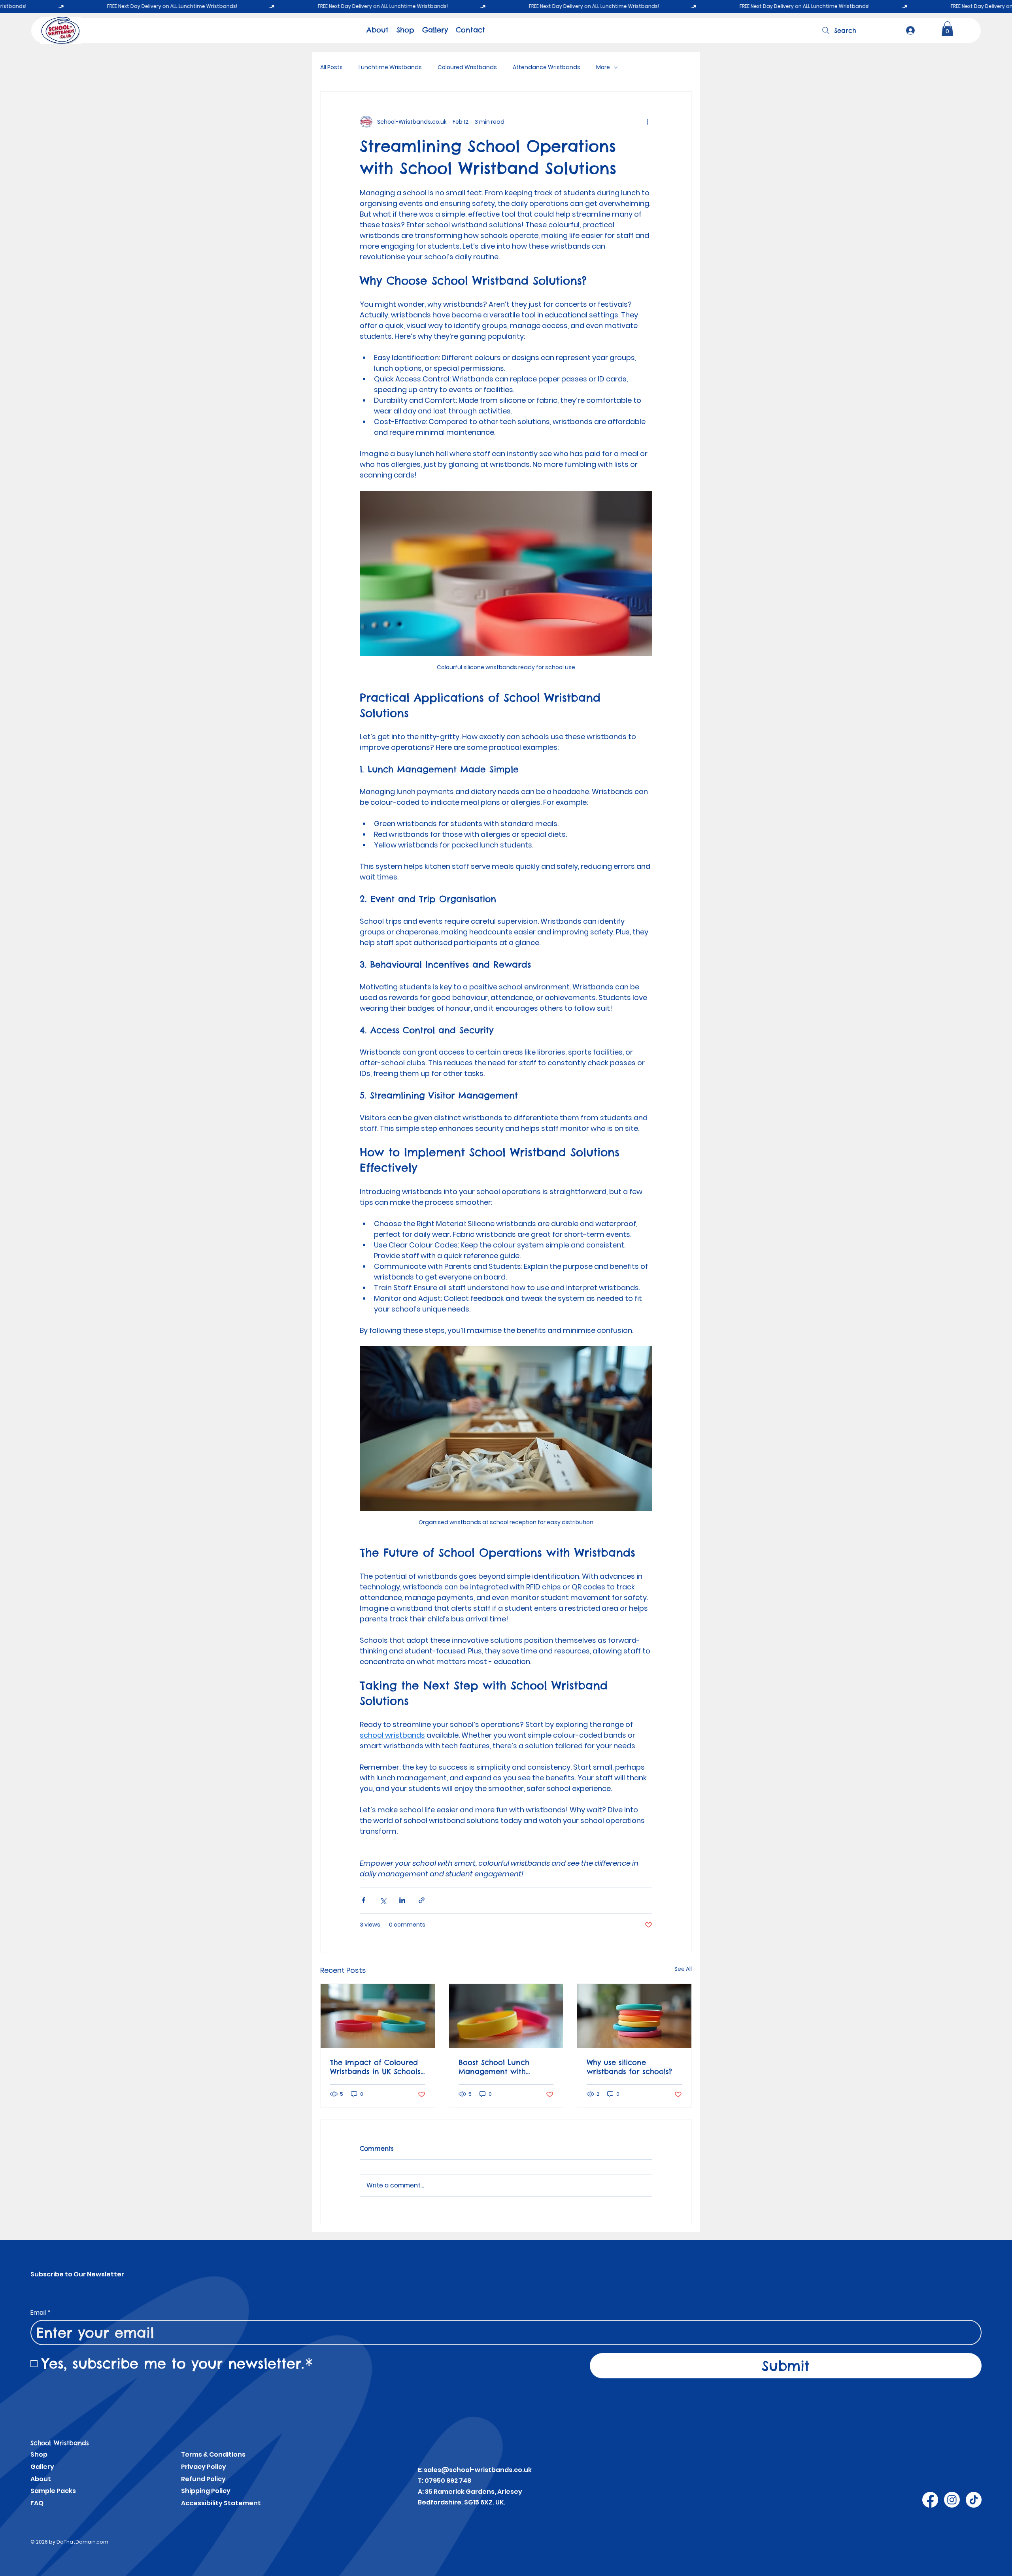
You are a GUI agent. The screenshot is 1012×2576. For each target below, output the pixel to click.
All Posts (331, 67)
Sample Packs (53, 2491)
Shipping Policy (206, 2491)
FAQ (37, 2503)
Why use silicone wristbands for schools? (629, 2067)
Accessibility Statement (221, 2503)
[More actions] (648, 122)
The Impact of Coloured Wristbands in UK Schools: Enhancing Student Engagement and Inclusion (376, 2067)
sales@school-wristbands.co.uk (478, 2470)
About (41, 2479)
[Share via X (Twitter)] (383, 1900)
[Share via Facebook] (363, 1900)
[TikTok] (974, 2500)
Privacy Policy (204, 2467)
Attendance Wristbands (547, 67)
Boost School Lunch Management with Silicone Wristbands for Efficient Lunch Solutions (503, 2067)
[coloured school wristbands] (378, 2016)
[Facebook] (930, 2500)
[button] (947, 29)
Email (41, 2313)
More (603, 67)
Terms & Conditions (213, 2454)
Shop (39, 2454)
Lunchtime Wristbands (390, 67)
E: (421, 2470)
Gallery (42, 2467)
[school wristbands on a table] (506, 2016)
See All (683, 1969)
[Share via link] (422, 1900)
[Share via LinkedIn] (402, 1900)
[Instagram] (952, 2500)
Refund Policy (203, 2479)
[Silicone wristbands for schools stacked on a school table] (634, 2016)
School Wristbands (60, 2443)
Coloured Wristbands (467, 67)
